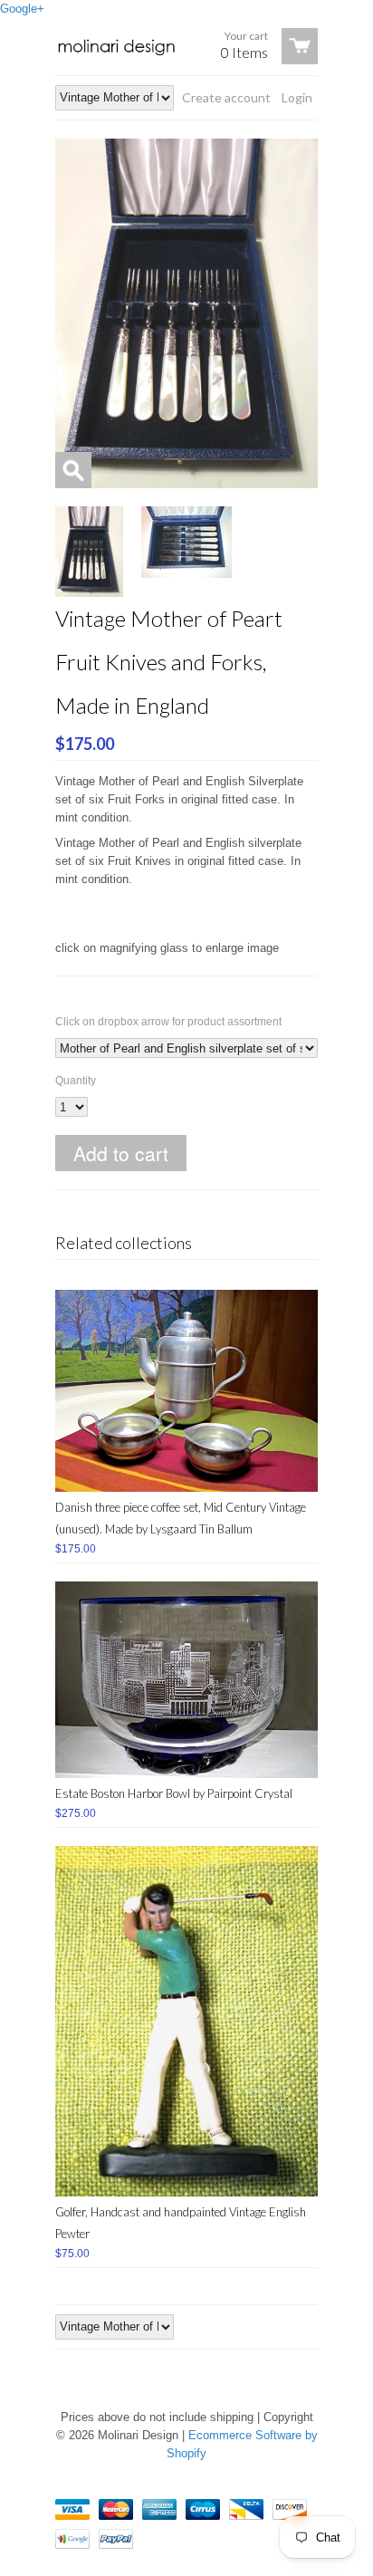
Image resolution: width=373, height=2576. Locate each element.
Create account (226, 97)
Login (297, 97)
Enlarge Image (73, 470)
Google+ (22, 9)
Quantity (76, 1081)
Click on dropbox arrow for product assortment (168, 1022)
